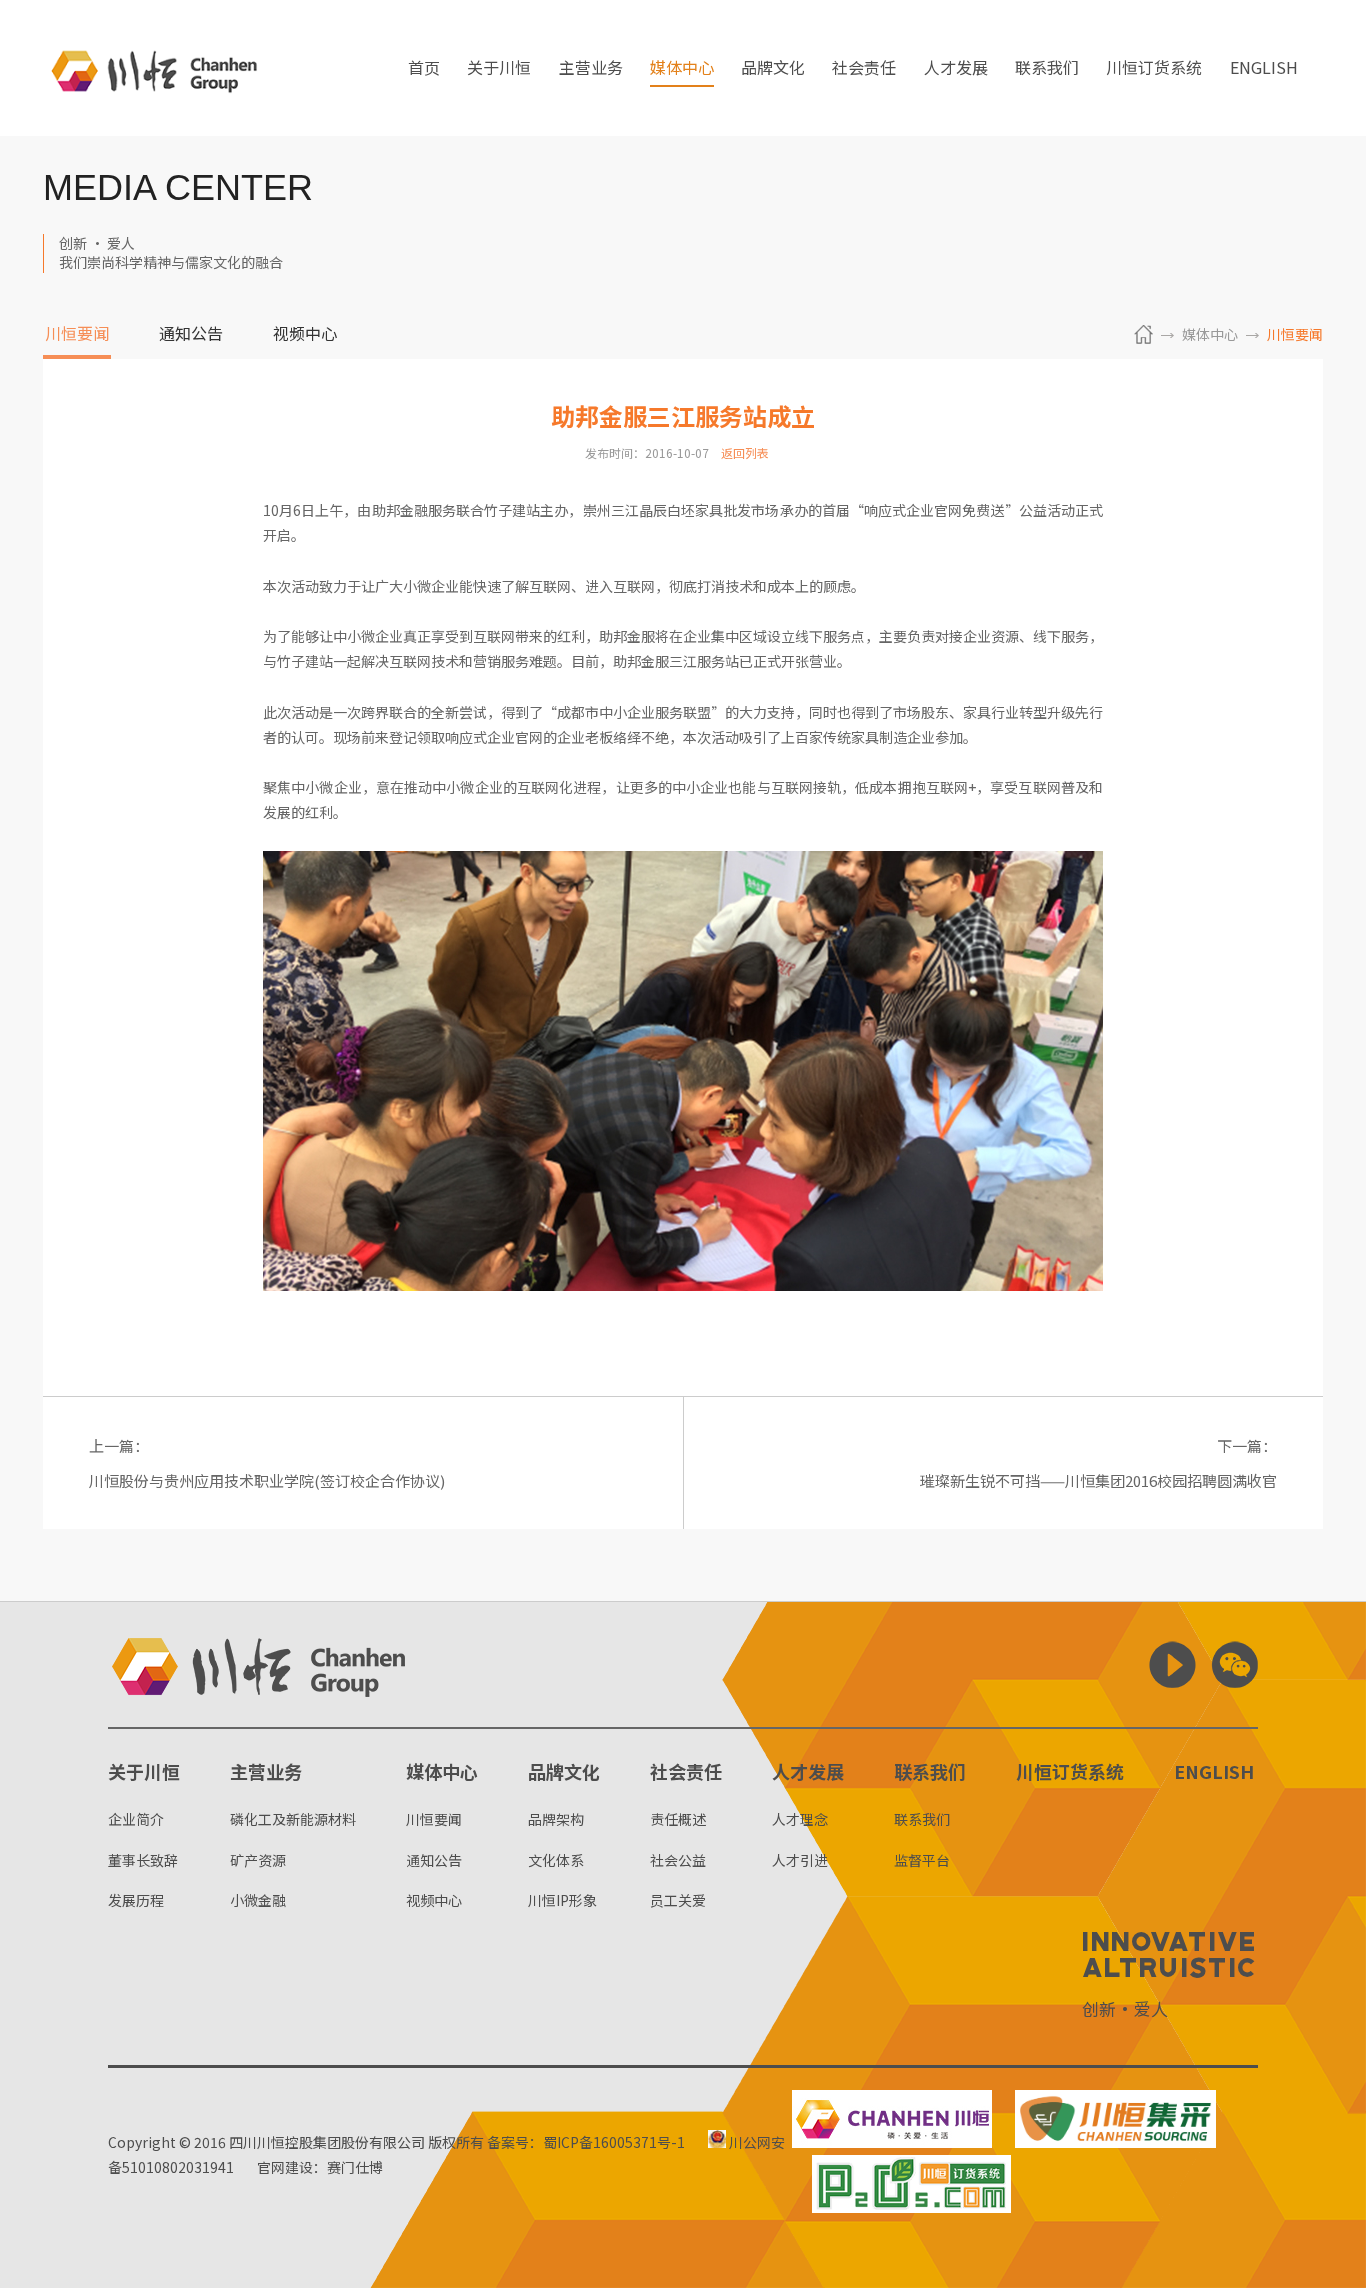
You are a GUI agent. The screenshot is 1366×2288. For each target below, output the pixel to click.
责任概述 (678, 1819)
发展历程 (136, 1900)
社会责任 (864, 69)
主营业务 (591, 69)
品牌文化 (773, 69)
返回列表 (745, 452)
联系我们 (1047, 69)
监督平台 (922, 1860)
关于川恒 (499, 69)
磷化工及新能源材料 (293, 1819)
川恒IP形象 (562, 1900)
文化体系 (556, 1860)
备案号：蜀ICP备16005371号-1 (586, 2142)
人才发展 (956, 69)
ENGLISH (1264, 69)
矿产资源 (258, 1860)
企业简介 (136, 1819)
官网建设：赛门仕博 (320, 2167)
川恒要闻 (77, 335)
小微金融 (258, 1900)
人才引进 (800, 1860)
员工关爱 (678, 1900)
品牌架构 (556, 1819)
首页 (424, 69)
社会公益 (678, 1860)
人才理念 (800, 1819)
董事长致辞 (143, 1860)
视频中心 (305, 335)
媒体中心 (682, 69)
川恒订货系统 (1154, 69)
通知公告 (191, 335)
